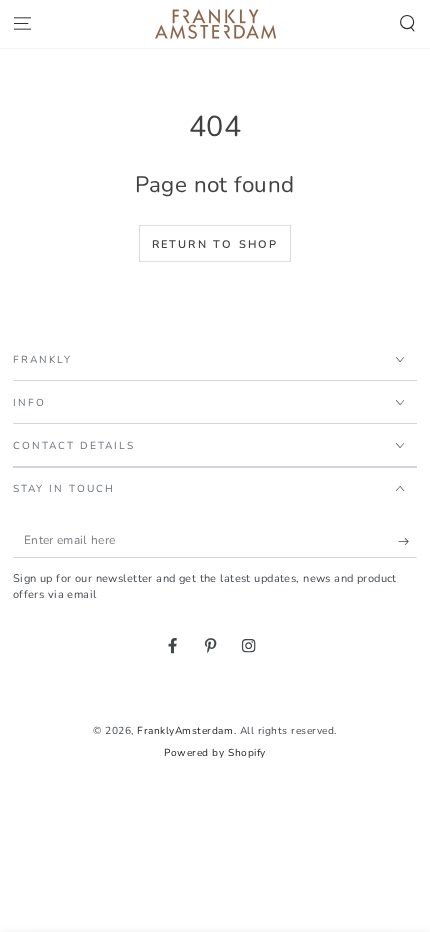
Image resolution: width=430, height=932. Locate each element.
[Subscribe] (408, 540)
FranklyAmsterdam (185, 731)
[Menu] (22, 24)
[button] (408, 24)
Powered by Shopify (214, 753)
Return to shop (215, 244)
